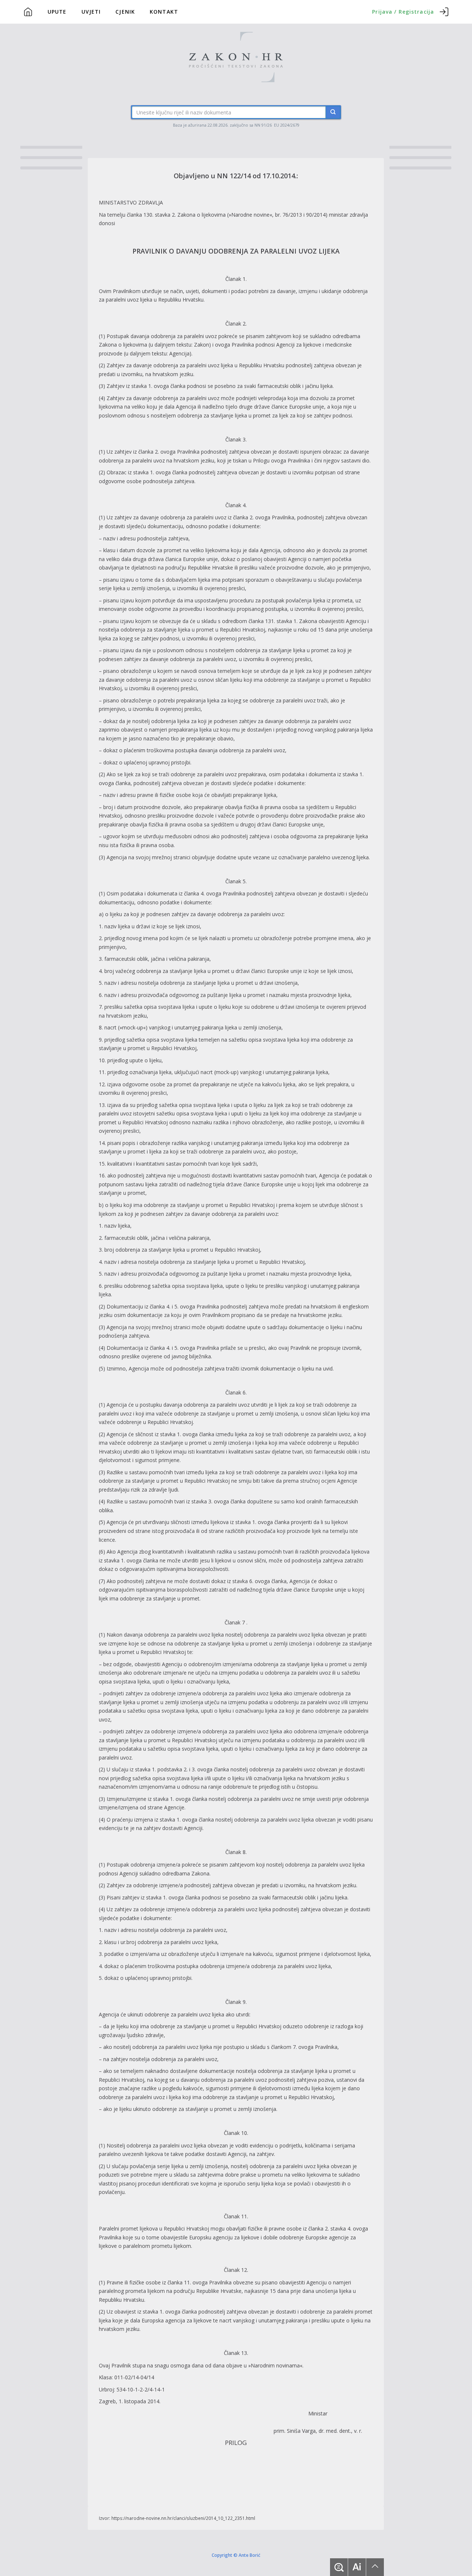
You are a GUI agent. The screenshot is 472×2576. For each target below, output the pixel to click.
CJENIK (125, 12)
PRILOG (236, 2443)
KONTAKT (164, 12)
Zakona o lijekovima (202, 215)
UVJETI (91, 12)
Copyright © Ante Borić (236, 2555)
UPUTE (57, 12)
